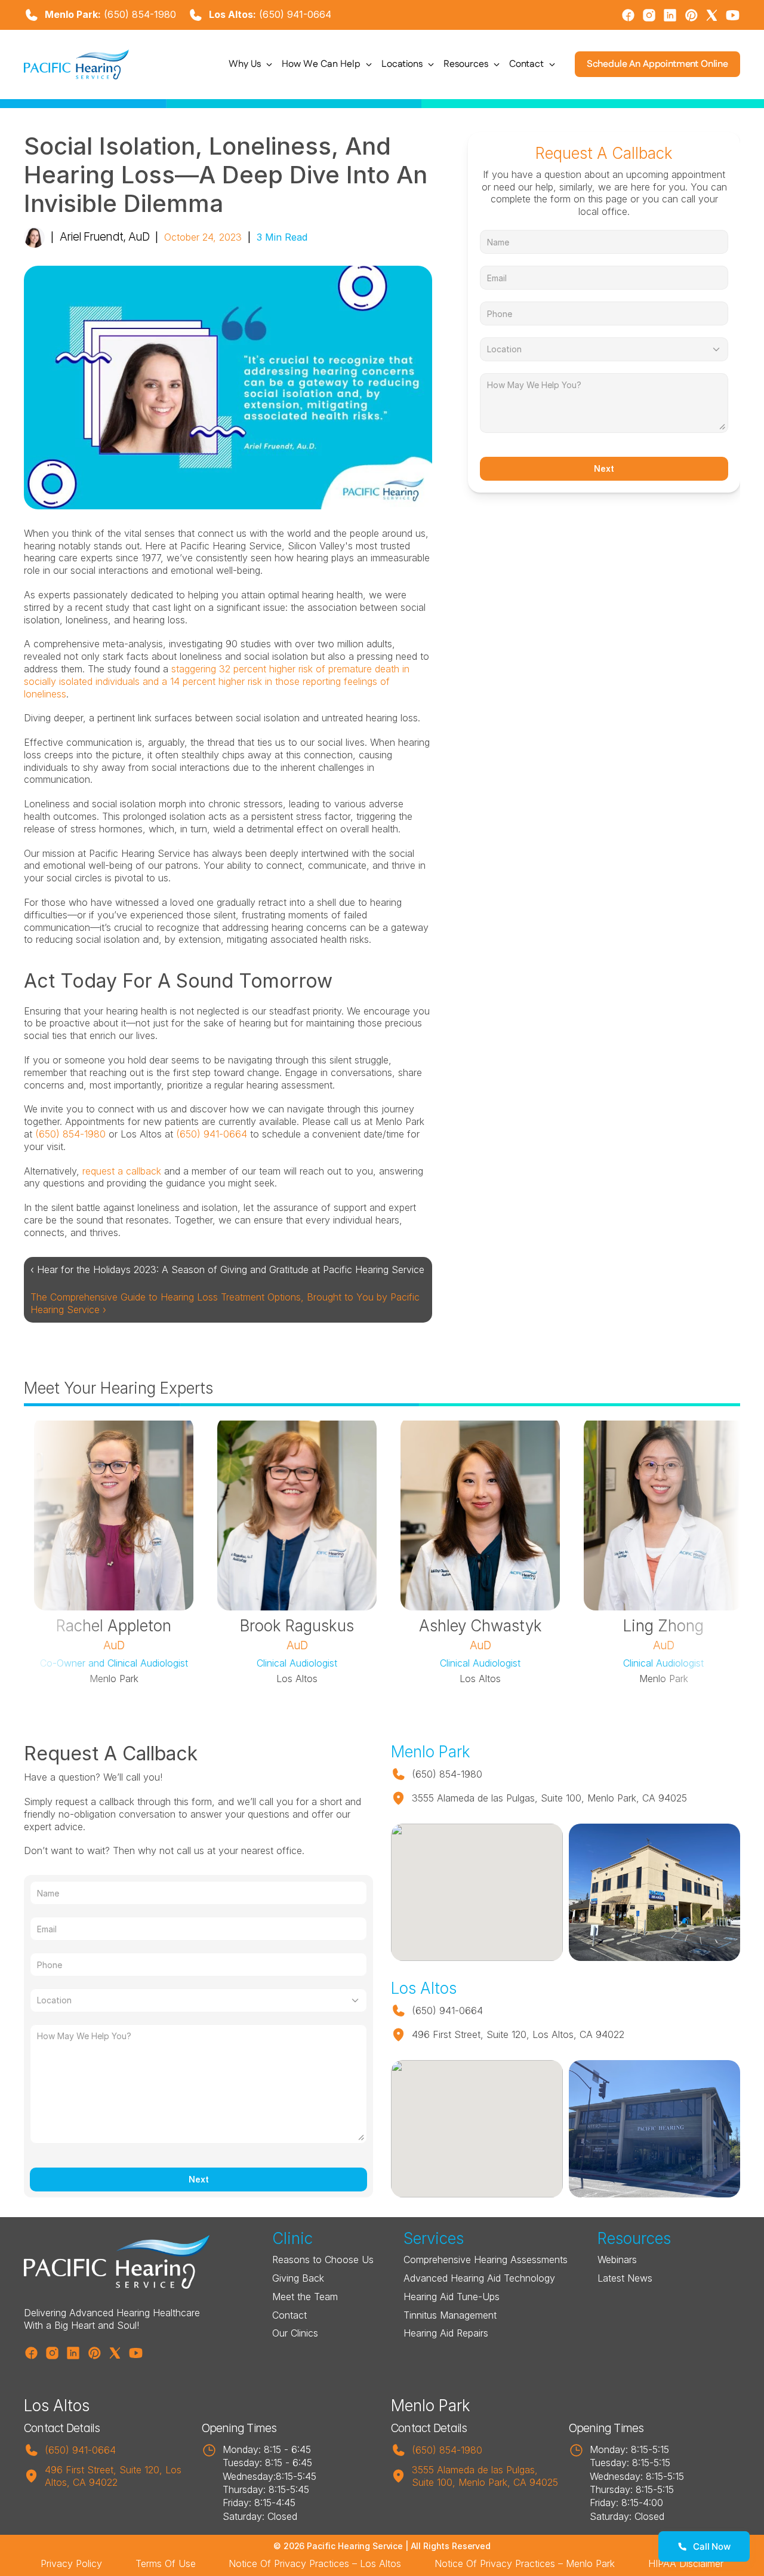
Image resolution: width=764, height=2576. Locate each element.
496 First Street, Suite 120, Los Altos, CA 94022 (115, 2476)
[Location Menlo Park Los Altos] (604, 349)
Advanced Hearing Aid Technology (479, 2278)
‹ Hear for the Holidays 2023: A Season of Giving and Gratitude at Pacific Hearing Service (227, 1269)
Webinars (617, 2260)
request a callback (122, 1171)
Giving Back (298, 2278)
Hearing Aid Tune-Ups (452, 2297)
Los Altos (57, 2406)
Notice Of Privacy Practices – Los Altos (315, 2563)
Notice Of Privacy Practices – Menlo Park (525, 2563)
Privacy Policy (71, 2563)
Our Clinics (295, 2333)
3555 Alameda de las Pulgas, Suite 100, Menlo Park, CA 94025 (485, 2476)
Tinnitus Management (450, 2315)
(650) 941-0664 (295, 14)
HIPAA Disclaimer (686, 2563)
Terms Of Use (166, 2563)
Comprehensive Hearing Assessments (486, 2260)
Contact (289, 2315)
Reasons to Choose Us (323, 2260)
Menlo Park (431, 2406)
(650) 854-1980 (140, 14)
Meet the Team (305, 2297)
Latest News (625, 2278)
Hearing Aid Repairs (446, 2333)
